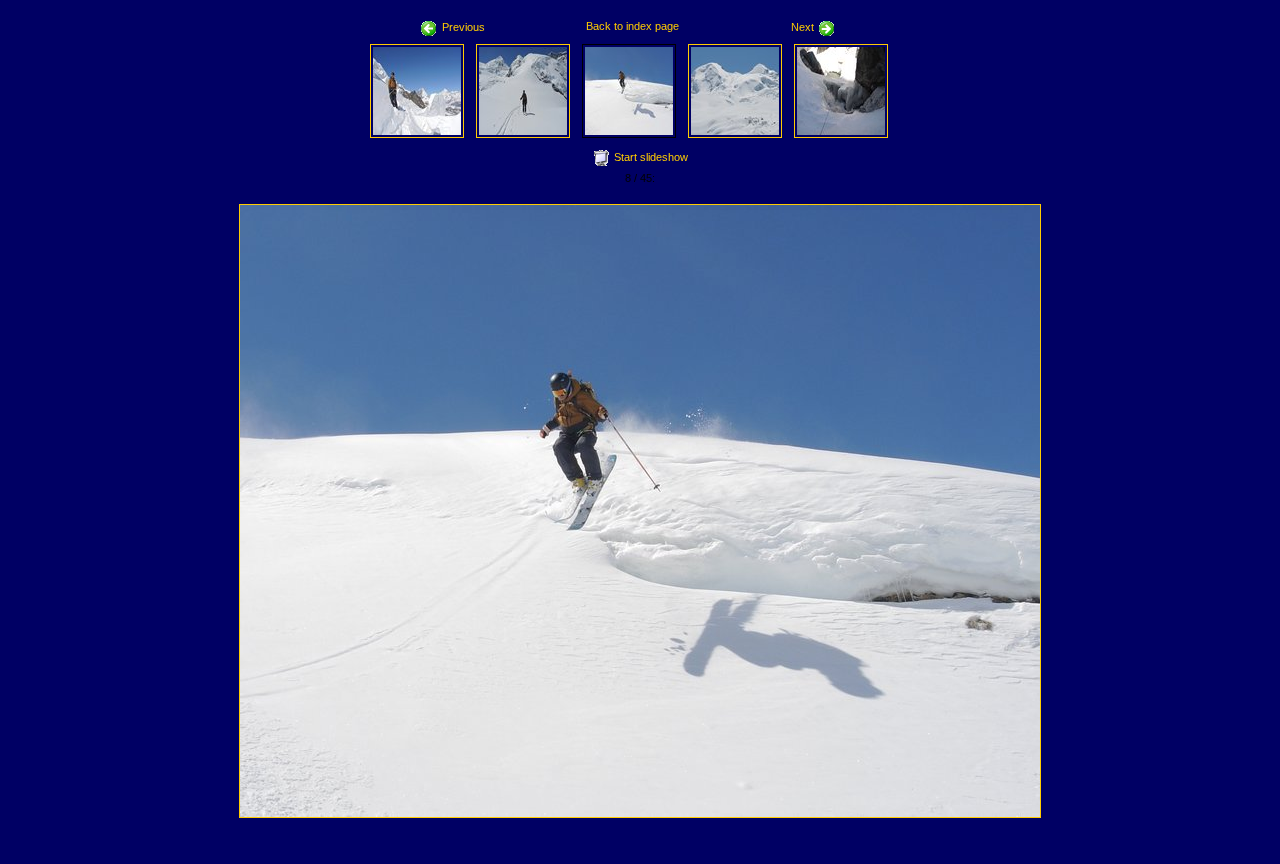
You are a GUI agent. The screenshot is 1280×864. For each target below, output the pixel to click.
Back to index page (632, 26)
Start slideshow (651, 157)
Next (802, 27)
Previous (463, 27)
